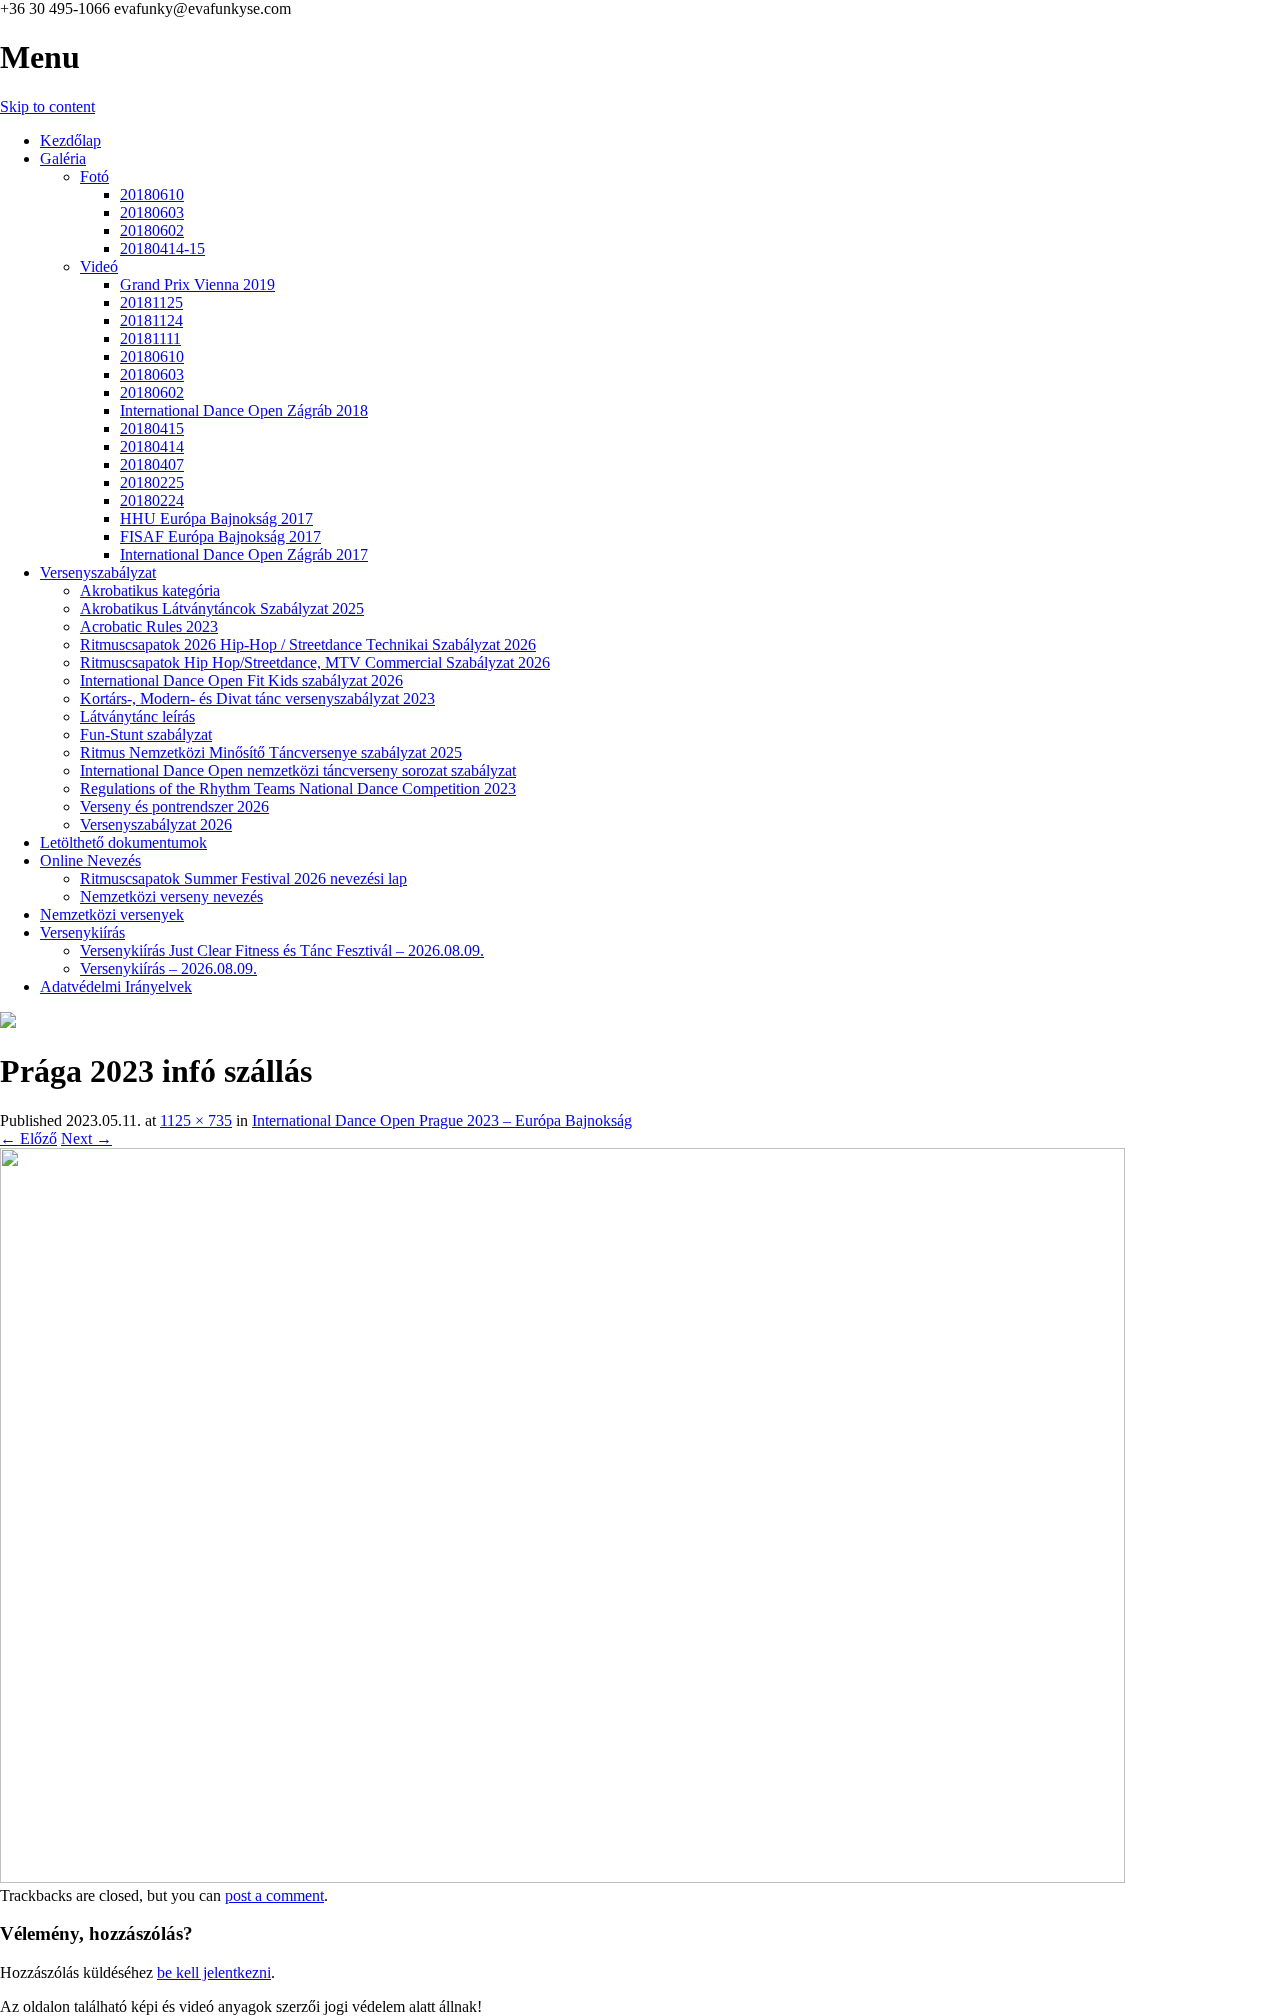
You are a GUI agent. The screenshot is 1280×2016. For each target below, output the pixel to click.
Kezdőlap (70, 140)
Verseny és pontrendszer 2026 (174, 806)
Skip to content (47, 106)
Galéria (63, 158)
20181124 (151, 320)
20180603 (152, 212)
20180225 (152, 482)
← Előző (28, 1138)
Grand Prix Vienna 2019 (197, 284)
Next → (86, 1138)
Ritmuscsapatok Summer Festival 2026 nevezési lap (243, 878)
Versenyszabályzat (98, 572)
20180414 (152, 446)
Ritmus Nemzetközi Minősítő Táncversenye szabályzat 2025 (271, 752)
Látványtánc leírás (137, 716)
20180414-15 (162, 248)
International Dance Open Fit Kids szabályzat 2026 (241, 680)
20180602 (152, 230)
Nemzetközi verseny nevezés (171, 896)
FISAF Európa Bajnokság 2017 (220, 536)
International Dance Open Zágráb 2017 (244, 554)
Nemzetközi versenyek (112, 914)
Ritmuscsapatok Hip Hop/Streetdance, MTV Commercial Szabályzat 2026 (315, 662)
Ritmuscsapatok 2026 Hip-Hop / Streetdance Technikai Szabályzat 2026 (308, 644)
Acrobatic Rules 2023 (149, 626)
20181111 (150, 338)
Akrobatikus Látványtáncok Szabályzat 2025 (222, 608)
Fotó (94, 176)
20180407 (152, 464)
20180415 (152, 428)
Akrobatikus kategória (150, 590)
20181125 (151, 302)
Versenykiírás (82, 932)
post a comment (274, 1895)
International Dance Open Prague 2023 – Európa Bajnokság (442, 1120)
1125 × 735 (196, 1120)
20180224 (152, 500)
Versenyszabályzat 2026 (156, 824)
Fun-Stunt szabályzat (146, 734)
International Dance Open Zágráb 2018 (244, 410)
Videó (99, 266)
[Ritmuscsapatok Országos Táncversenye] (8, 1022)
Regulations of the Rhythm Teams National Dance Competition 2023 (298, 788)
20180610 (152, 194)
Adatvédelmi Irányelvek (116, 986)
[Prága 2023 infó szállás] (562, 1877)
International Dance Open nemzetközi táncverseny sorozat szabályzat (298, 770)
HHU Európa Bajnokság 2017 (216, 518)
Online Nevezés (90, 860)
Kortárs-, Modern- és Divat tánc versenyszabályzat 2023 (257, 698)
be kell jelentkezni (214, 1972)
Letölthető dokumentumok (123, 842)
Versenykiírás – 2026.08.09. (168, 968)
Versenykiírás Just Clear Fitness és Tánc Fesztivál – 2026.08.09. (282, 950)
